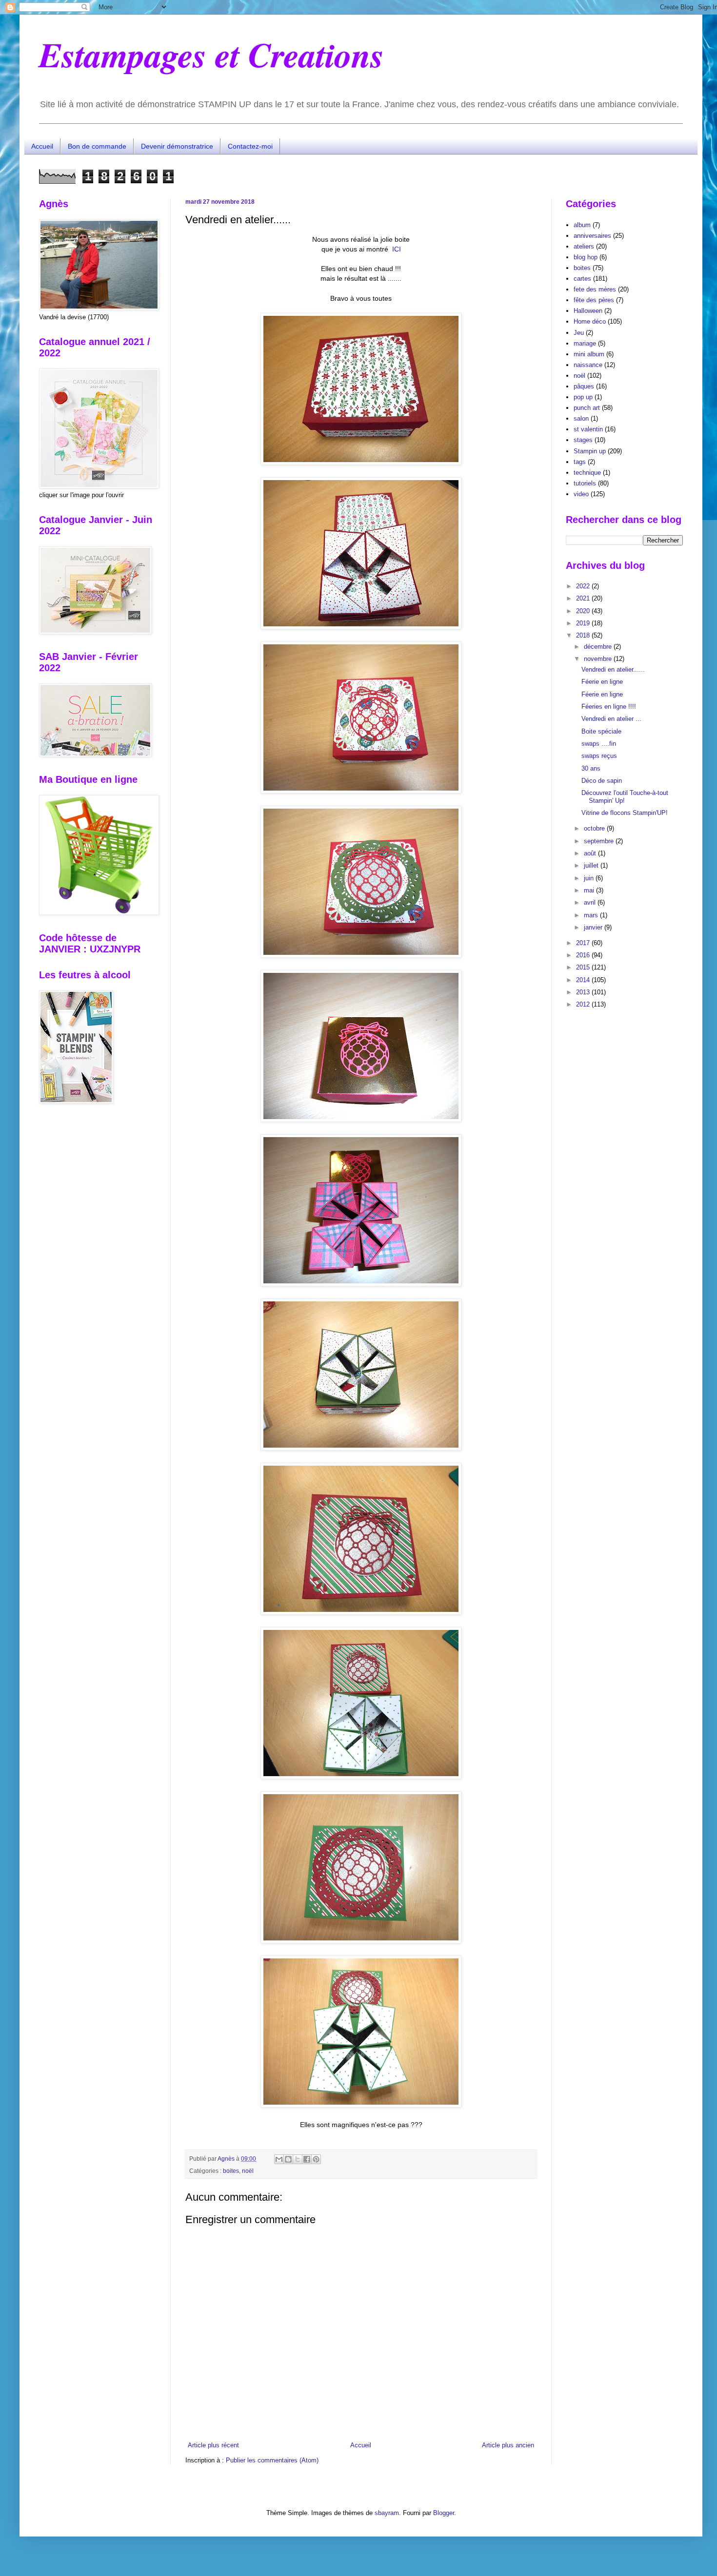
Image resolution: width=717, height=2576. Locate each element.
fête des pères (594, 300)
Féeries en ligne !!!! (609, 707)
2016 (584, 955)
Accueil (42, 146)
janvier (594, 927)
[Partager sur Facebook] (307, 2159)
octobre (595, 828)
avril (591, 902)
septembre (600, 841)
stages (583, 440)
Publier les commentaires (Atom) (272, 2460)
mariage (585, 343)
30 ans (591, 768)
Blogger (444, 2513)
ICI (397, 249)
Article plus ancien (508, 2445)
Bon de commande (97, 146)
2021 (584, 598)
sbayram (387, 2513)
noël (248, 2171)
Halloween (588, 311)
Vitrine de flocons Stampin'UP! (625, 813)
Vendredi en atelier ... (611, 719)
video (581, 494)
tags (580, 462)
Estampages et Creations (211, 54)
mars (592, 915)
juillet (592, 865)
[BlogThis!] (288, 2159)
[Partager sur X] (298, 2159)
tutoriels (585, 483)
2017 (584, 943)
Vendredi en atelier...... (613, 669)
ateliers (584, 246)
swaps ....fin (599, 744)
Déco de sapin (602, 781)
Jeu (579, 333)
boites (231, 2171)
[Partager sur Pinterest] (316, 2159)
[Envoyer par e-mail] (279, 2159)
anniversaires (592, 236)
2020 (584, 611)
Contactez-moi (250, 146)
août (591, 853)
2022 (584, 586)
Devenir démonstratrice (177, 146)
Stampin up (590, 451)
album (582, 225)
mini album (589, 354)
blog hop (586, 257)
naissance (588, 365)
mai (590, 890)
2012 (584, 1004)
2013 (584, 992)
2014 (584, 980)
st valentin (588, 429)
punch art (587, 408)
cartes (582, 279)
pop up (583, 397)
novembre (599, 659)
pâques (584, 386)
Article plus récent (213, 2445)
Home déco (590, 321)
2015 (584, 967)
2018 (584, 635)
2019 (584, 623)
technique (587, 473)
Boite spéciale (601, 731)
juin (590, 878)
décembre (599, 647)
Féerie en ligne (602, 682)
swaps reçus (599, 756)
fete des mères (595, 289)
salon (581, 418)
